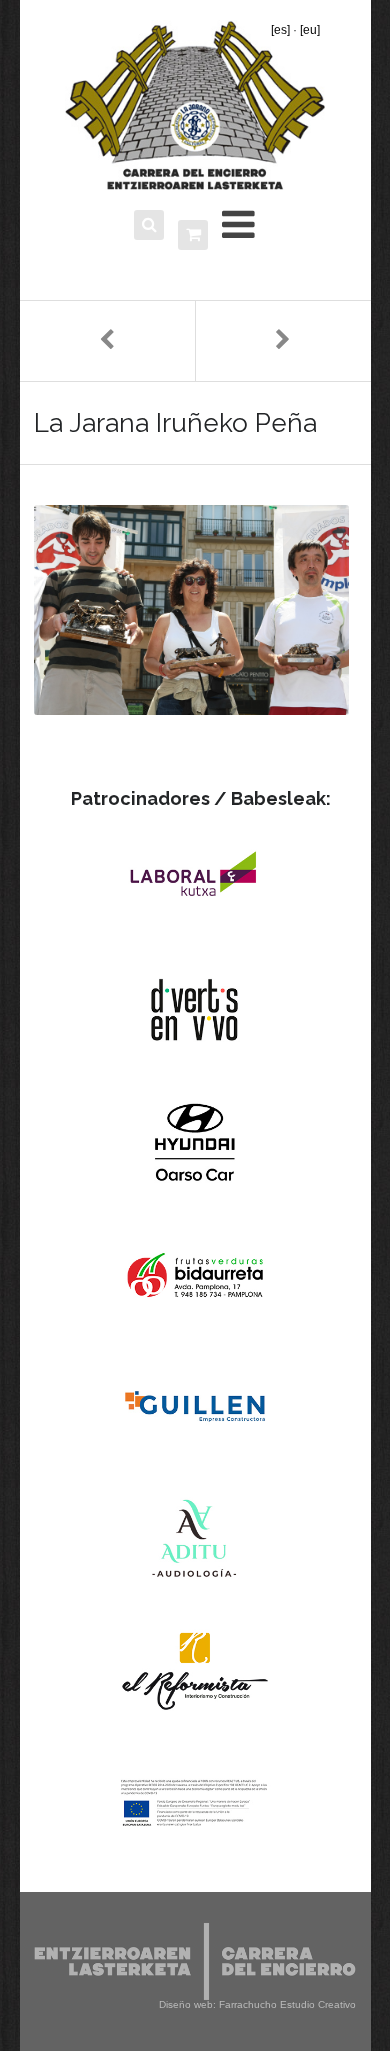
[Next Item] (283, 341)
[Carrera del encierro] (195, 105)
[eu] (310, 30)
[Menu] (238, 224)
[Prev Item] (108, 341)
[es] (280, 30)
